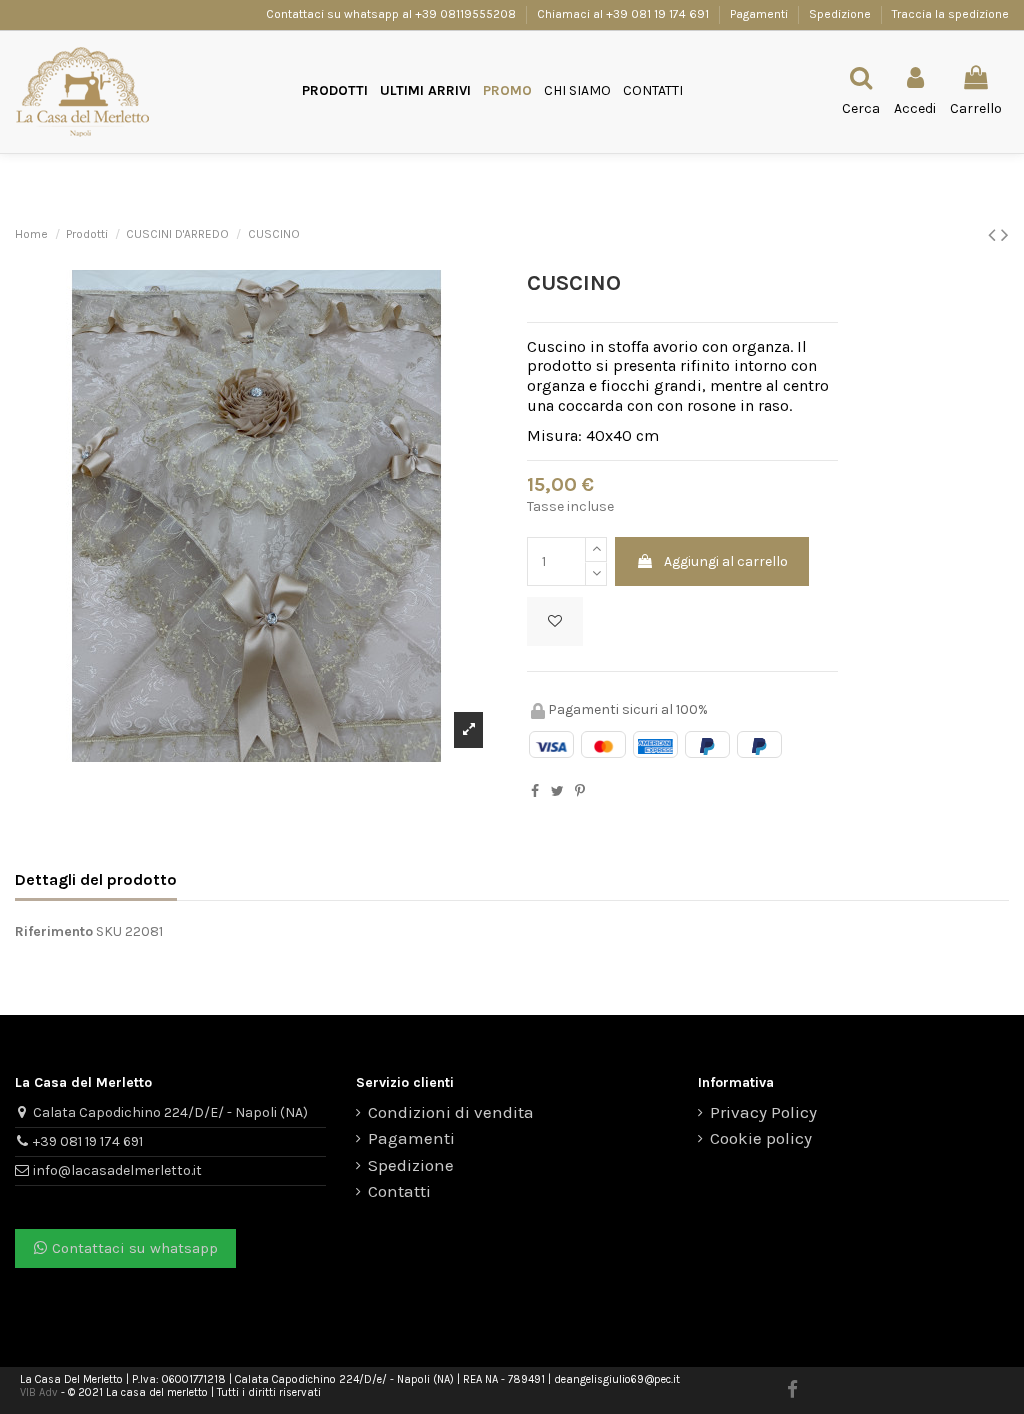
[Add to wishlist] (555, 621)
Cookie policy (761, 1138)
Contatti (399, 1191)
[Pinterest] (580, 791)
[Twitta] (557, 791)
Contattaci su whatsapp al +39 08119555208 (392, 14)
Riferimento (54, 931)
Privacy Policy (763, 1112)
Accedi (666, 831)
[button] (335, 91)
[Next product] (1005, 235)
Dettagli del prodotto (96, 879)
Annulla (590, 831)
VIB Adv (39, 1392)
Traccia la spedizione (950, 14)
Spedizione (841, 14)
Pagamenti (760, 14)
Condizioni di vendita (451, 1112)
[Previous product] (994, 235)
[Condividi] (535, 791)
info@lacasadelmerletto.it (117, 1170)
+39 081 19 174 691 (88, 1141)
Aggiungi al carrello (726, 561)
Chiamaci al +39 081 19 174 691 (623, 14)
